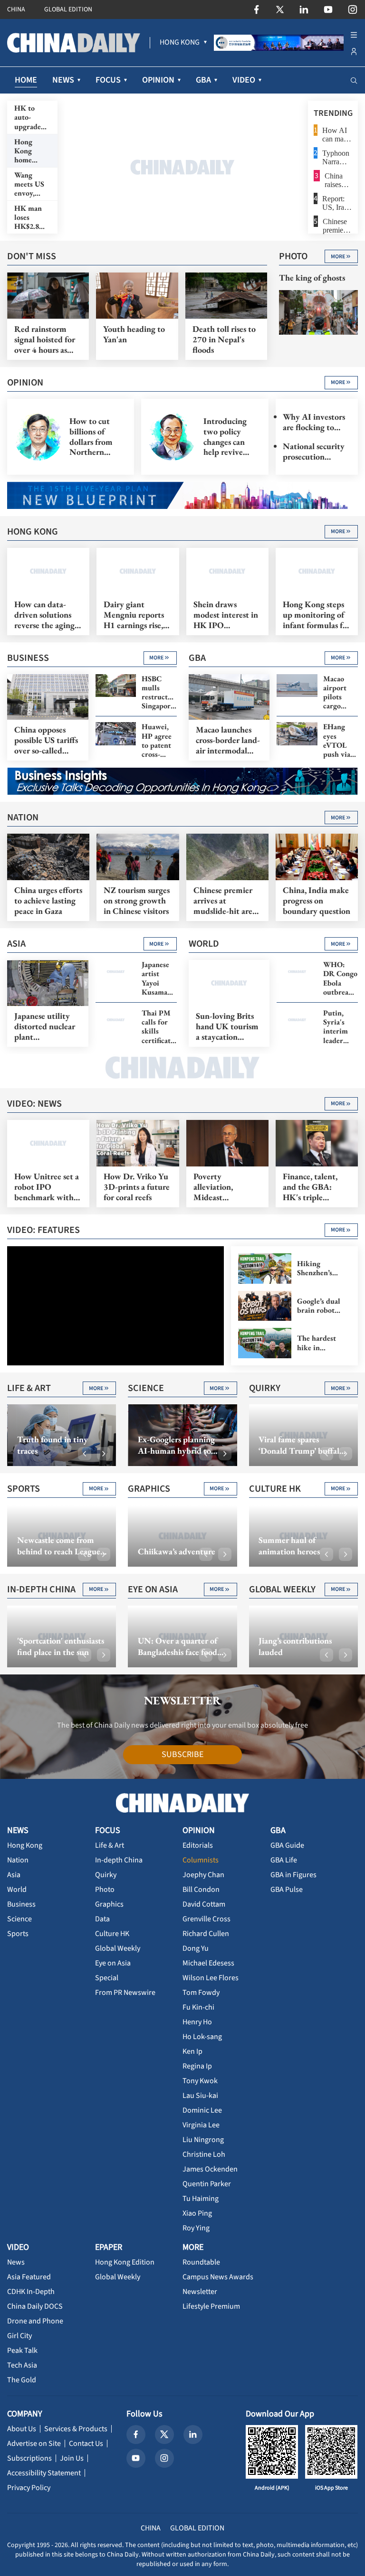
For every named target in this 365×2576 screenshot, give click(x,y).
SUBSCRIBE (182, 1754)
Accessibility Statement (44, 2473)
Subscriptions (29, 2458)
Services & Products (76, 2429)
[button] (85, 1454)
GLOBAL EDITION (68, 9)
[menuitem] (180, 43)
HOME (26, 80)
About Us (22, 2429)
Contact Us (86, 2444)
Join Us (72, 2458)
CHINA (16, 9)
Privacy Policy (29, 2488)
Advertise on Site (34, 2444)
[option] (183, 167)
